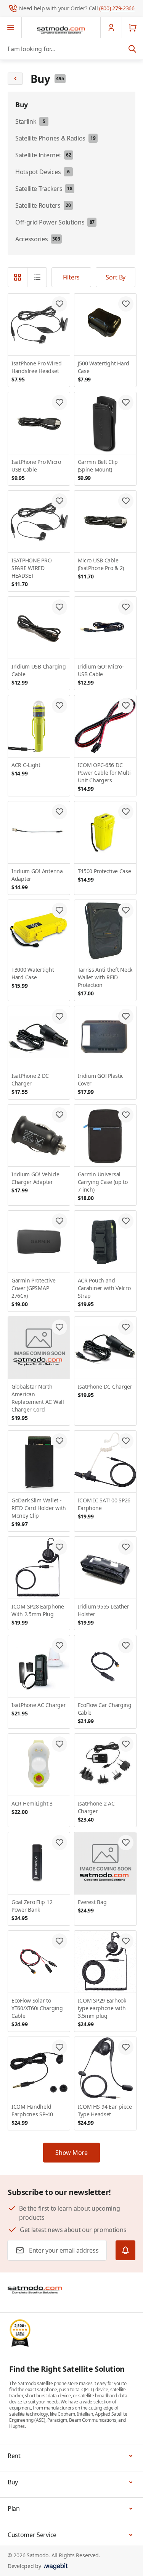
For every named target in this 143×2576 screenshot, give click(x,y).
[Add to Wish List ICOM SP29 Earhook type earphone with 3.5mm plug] (126, 1941)
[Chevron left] (15, 79)
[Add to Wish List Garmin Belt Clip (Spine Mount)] (126, 402)
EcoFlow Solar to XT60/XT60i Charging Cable (37, 2012)
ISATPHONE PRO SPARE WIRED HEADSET (31, 572)
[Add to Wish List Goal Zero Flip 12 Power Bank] (59, 1843)
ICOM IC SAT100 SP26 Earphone (104, 1508)
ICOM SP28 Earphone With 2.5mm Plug (38, 1614)
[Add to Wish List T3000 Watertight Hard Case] (59, 910)
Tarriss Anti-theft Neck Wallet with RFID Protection (105, 981)
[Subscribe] (125, 2250)
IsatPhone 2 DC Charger (30, 1084)
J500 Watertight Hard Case (104, 371)
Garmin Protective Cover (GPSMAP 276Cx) (33, 1292)
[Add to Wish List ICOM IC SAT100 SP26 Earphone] (126, 1441)
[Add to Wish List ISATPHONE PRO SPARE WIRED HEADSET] (59, 501)
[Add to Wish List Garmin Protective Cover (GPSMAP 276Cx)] (59, 1221)
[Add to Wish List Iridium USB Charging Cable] (59, 607)
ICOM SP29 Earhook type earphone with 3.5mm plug (102, 2012)
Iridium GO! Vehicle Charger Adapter (35, 1182)
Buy (13, 2482)
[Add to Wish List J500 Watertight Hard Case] (126, 304)
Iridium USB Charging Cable (39, 674)
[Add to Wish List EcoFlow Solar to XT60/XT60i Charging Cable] (59, 1941)
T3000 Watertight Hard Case (33, 978)
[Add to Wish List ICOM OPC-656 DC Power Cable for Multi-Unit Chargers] (126, 706)
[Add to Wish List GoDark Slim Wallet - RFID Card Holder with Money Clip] (59, 1441)
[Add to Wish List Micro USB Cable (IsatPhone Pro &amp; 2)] (126, 501)
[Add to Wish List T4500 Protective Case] (126, 812)
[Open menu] (11, 27)
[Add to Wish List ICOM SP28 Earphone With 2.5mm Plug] (59, 1547)
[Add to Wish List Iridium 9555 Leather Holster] (126, 1547)
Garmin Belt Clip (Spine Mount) (98, 470)
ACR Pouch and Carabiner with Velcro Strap (104, 1292)
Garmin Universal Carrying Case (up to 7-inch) (103, 1186)
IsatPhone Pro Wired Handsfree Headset (37, 371)
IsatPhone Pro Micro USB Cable (36, 470)
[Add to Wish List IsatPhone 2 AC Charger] (126, 1744)
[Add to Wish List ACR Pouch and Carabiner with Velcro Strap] (126, 1221)
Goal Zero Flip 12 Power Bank (32, 1910)
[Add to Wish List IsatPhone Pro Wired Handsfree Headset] (59, 304)
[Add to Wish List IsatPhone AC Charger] (59, 1646)
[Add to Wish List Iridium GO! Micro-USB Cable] (126, 607)
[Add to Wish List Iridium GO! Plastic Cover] (126, 1016)
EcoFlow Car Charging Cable (105, 1713)
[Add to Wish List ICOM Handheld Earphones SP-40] (59, 2047)
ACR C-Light (26, 769)
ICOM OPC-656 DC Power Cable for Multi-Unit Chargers (105, 777)
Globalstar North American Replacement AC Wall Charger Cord (38, 1402)
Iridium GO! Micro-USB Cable (101, 674)
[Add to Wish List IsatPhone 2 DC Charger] (59, 1016)
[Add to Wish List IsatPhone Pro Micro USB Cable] (59, 402)
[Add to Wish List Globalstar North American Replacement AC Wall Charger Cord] (59, 1327)
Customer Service (32, 2535)
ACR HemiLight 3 (32, 1808)
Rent (14, 2456)
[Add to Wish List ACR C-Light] (59, 706)
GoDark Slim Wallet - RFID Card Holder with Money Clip (39, 1512)
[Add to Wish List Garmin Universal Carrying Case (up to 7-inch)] (126, 1115)
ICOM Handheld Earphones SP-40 (32, 2115)
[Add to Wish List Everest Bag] (126, 1843)
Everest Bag (92, 1906)
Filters (71, 277)
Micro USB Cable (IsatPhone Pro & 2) (101, 568)
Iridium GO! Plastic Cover (101, 1084)
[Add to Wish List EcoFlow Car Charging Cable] (126, 1646)
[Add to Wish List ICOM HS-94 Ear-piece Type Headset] (126, 2047)
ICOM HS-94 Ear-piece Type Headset (105, 2115)
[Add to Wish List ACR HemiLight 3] (59, 1744)
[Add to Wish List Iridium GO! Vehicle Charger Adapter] (59, 1115)
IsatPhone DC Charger (105, 1391)
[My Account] (111, 27)
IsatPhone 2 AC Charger (96, 1811)
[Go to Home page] (61, 30)
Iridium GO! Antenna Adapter (37, 879)
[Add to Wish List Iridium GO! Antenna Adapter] (59, 812)
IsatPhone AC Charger (39, 1709)
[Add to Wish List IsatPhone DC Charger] (126, 1327)
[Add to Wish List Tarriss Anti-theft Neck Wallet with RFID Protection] (126, 910)
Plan (14, 2508)
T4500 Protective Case (104, 875)
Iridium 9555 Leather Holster (104, 1614)
